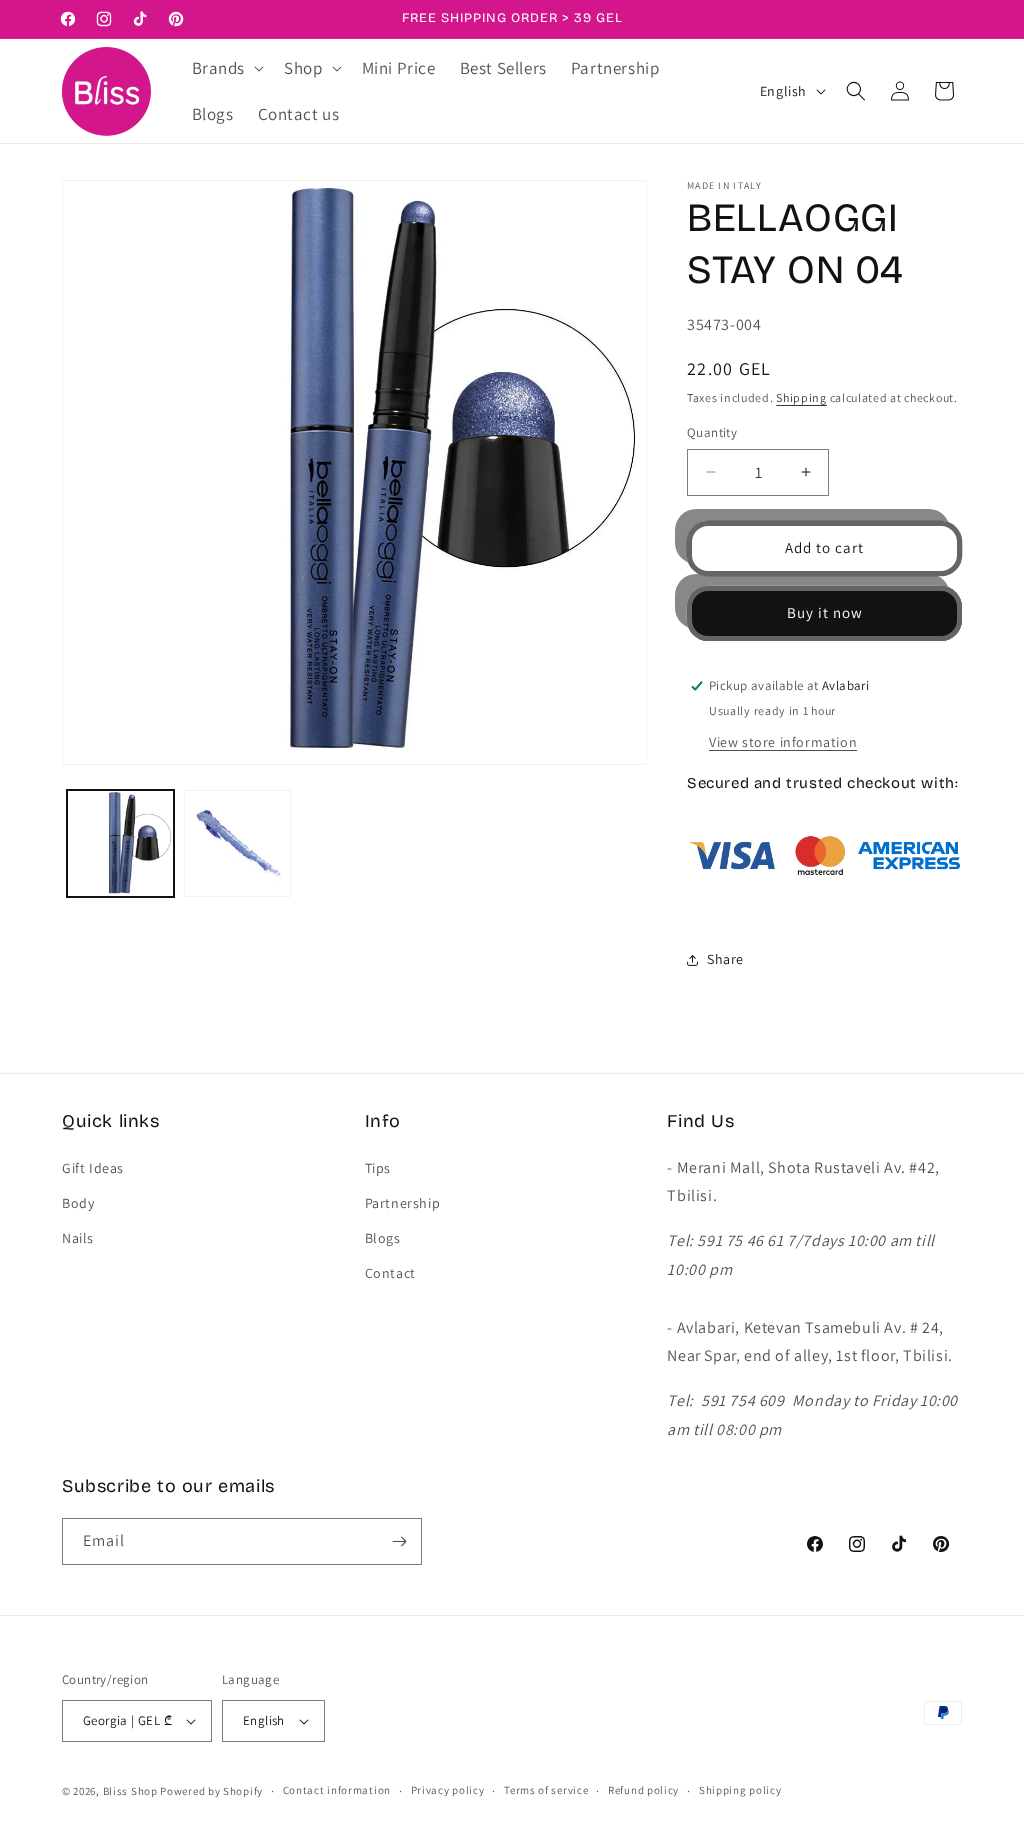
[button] (226, 68)
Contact (390, 1273)
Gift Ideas (93, 1168)
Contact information (337, 1790)
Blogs (383, 1238)
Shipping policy (740, 1790)
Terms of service (546, 1790)
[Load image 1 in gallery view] (120, 843)
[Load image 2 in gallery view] (237, 843)
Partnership (403, 1203)
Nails (78, 1238)
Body (78, 1203)
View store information (783, 742)
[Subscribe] (399, 1541)
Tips (378, 1168)
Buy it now (825, 612)
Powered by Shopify (211, 1791)
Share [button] (725, 959)
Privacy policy (448, 1790)
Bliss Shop (130, 1791)
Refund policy (643, 1790)
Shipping (801, 397)
